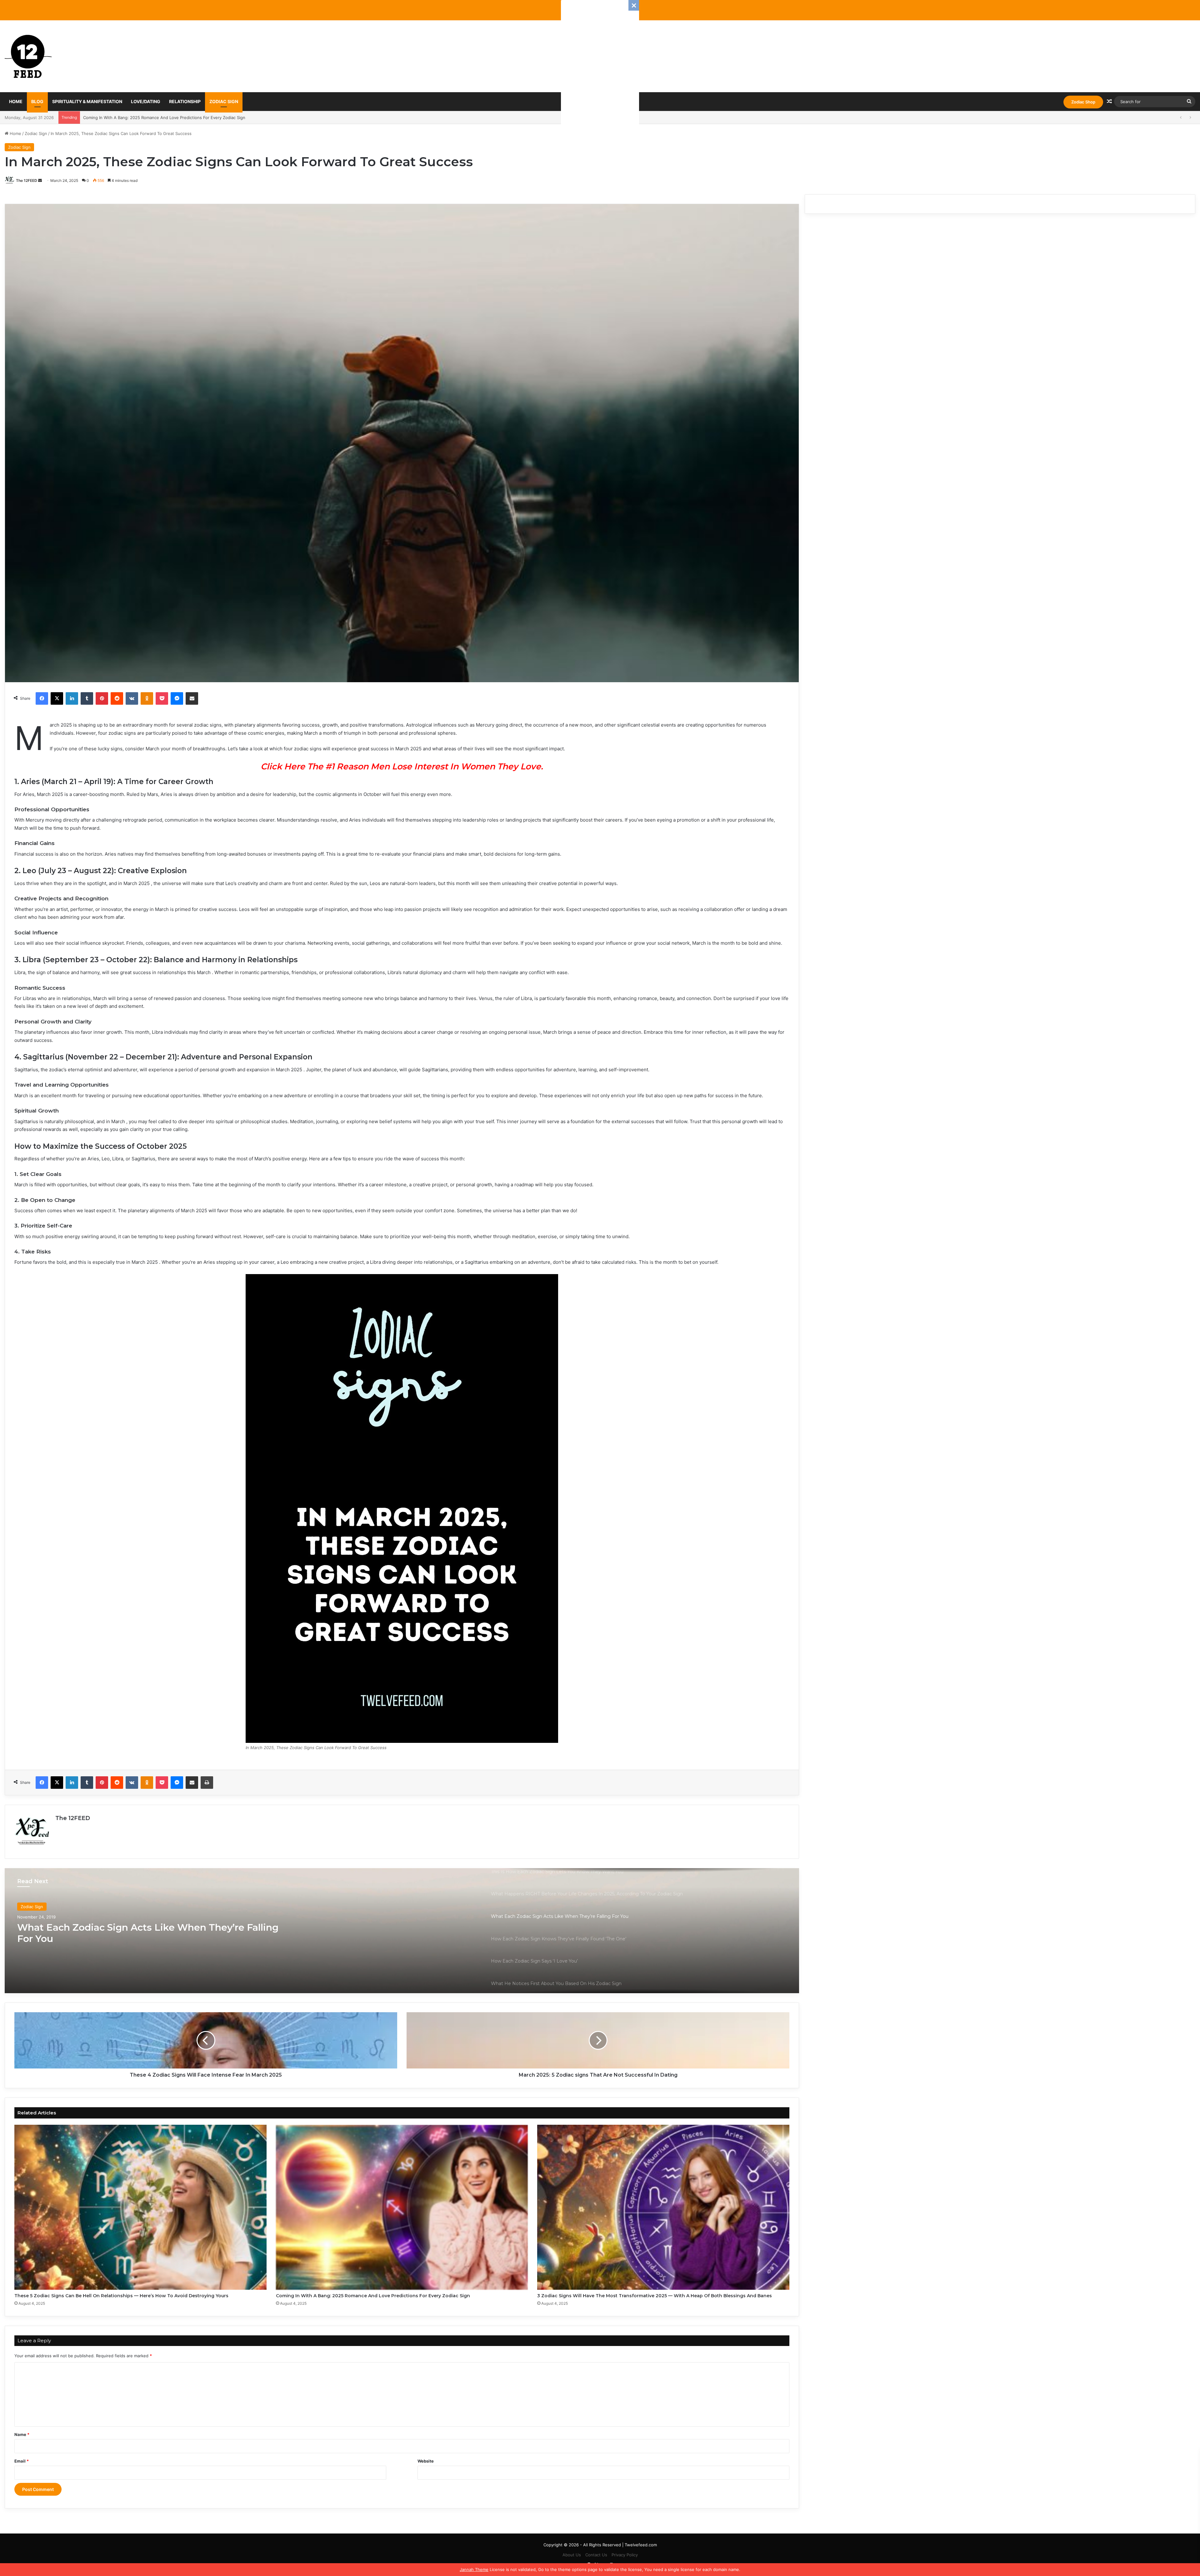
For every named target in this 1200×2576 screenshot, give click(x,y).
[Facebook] (42, 698)
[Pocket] (162, 698)
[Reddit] (117, 698)
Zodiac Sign (224, 101)
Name (22, 2434)
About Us (572, 2555)
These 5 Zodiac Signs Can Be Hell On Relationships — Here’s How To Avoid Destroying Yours (121, 2296)
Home (16, 101)
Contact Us (596, 2555)
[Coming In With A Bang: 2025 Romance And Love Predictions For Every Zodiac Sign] (402, 2207)
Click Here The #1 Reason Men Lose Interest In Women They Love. (402, 766)
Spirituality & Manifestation (87, 101)
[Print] (207, 1783)
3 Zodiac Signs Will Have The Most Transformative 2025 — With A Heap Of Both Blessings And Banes (655, 2296)
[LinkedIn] (72, 698)
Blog (37, 101)
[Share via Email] (192, 698)
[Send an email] (40, 180)
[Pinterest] (102, 698)
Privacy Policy (625, 2555)
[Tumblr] (87, 698)
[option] (402, 1931)
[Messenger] (177, 698)
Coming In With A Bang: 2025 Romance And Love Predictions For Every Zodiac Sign (373, 2296)
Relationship (185, 101)
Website (426, 2461)
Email (22, 2461)
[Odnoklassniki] (147, 698)
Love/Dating (146, 101)
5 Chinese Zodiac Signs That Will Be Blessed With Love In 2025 (145, 118)
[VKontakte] (132, 698)
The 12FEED (27, 180)
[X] (57, 698)
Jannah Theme (474, 2569)
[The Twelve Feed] (28, 56)
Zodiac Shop (1083, 102)
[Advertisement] (600, 94)
